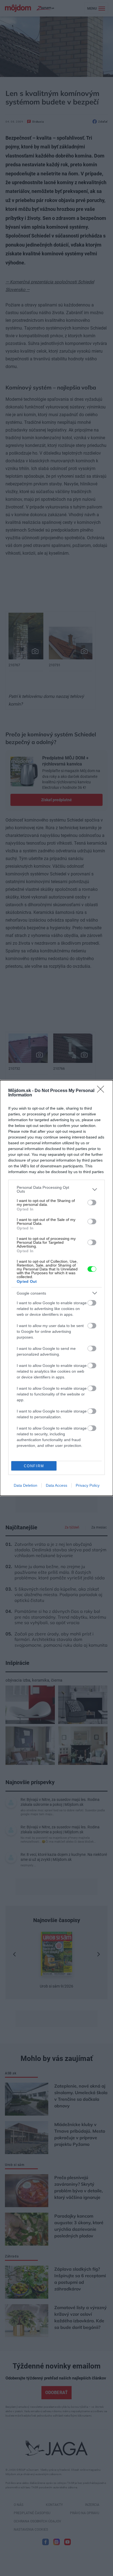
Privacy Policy (88, 1485)
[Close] (102, 1091)
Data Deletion (26, 1485)
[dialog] (56, 1288)
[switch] (92, 1203)
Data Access (56, 1485)
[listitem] (56, 1189)
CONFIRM (34, 1466)
